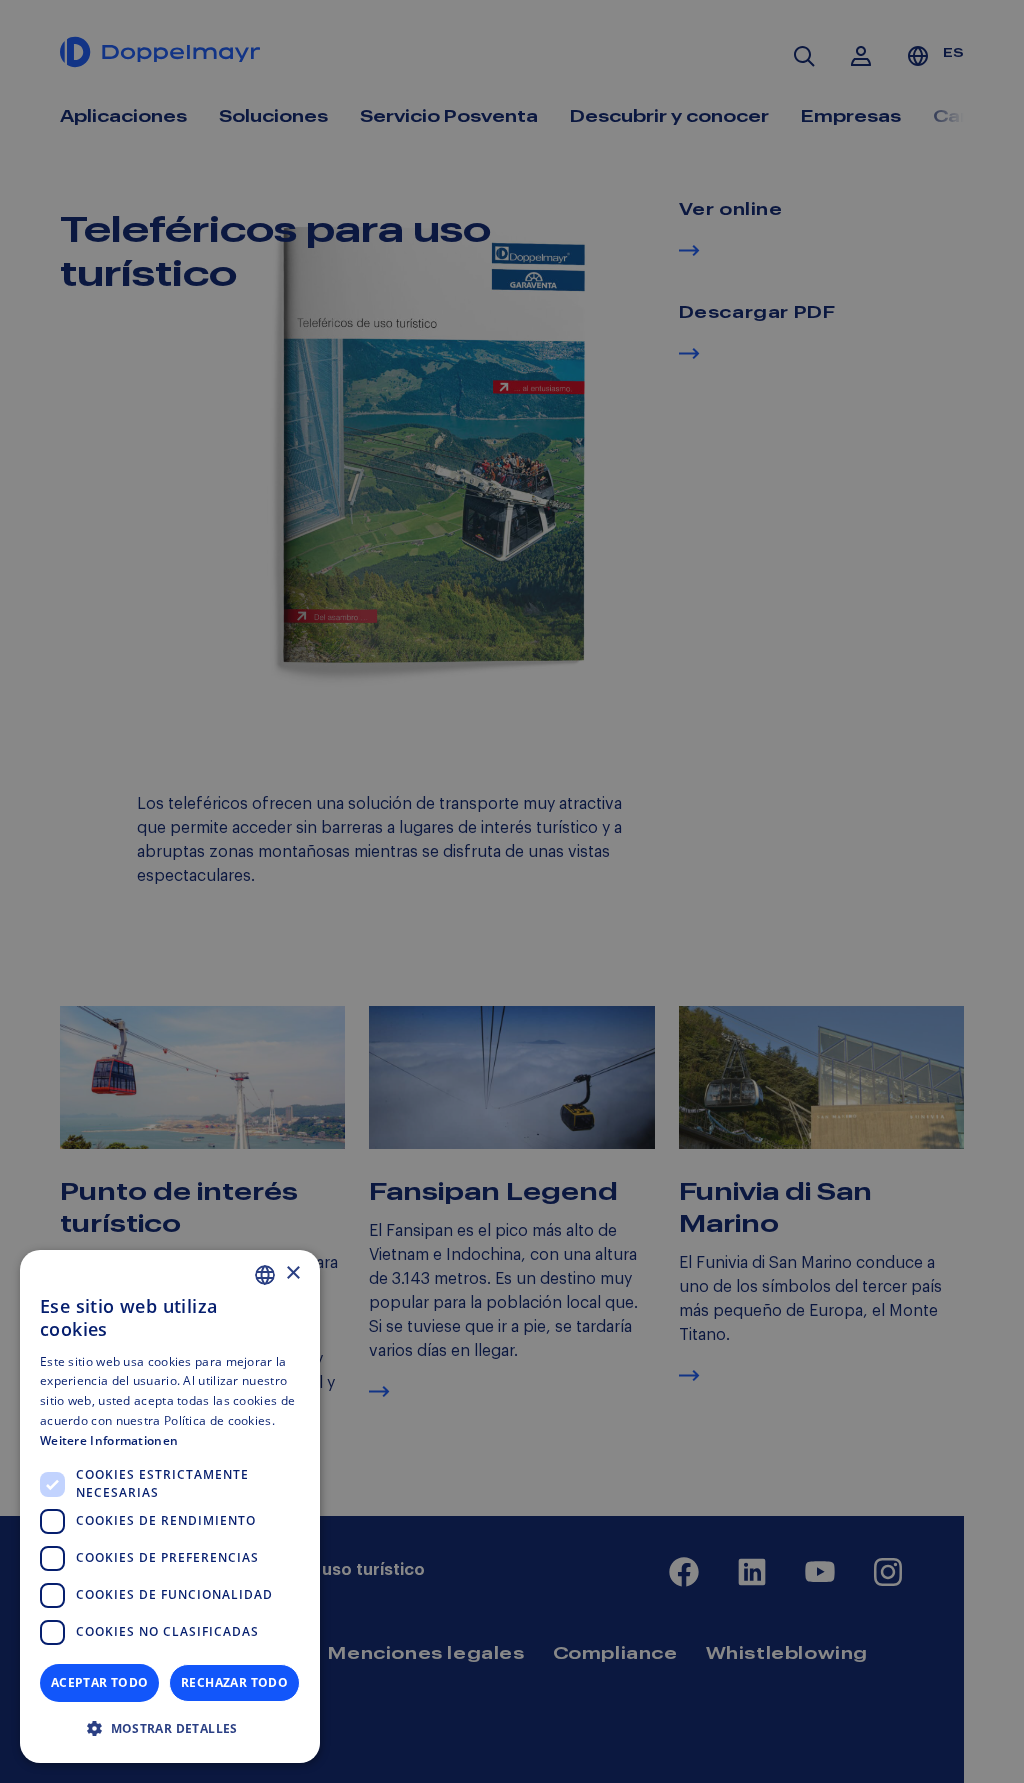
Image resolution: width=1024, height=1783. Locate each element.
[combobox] (265, 1275)
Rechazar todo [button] (234, 1682)
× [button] (292, 1273)
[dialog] (170, 1506)
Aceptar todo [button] (100, 1682)
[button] (170, 1729)
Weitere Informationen (109, 1440)
